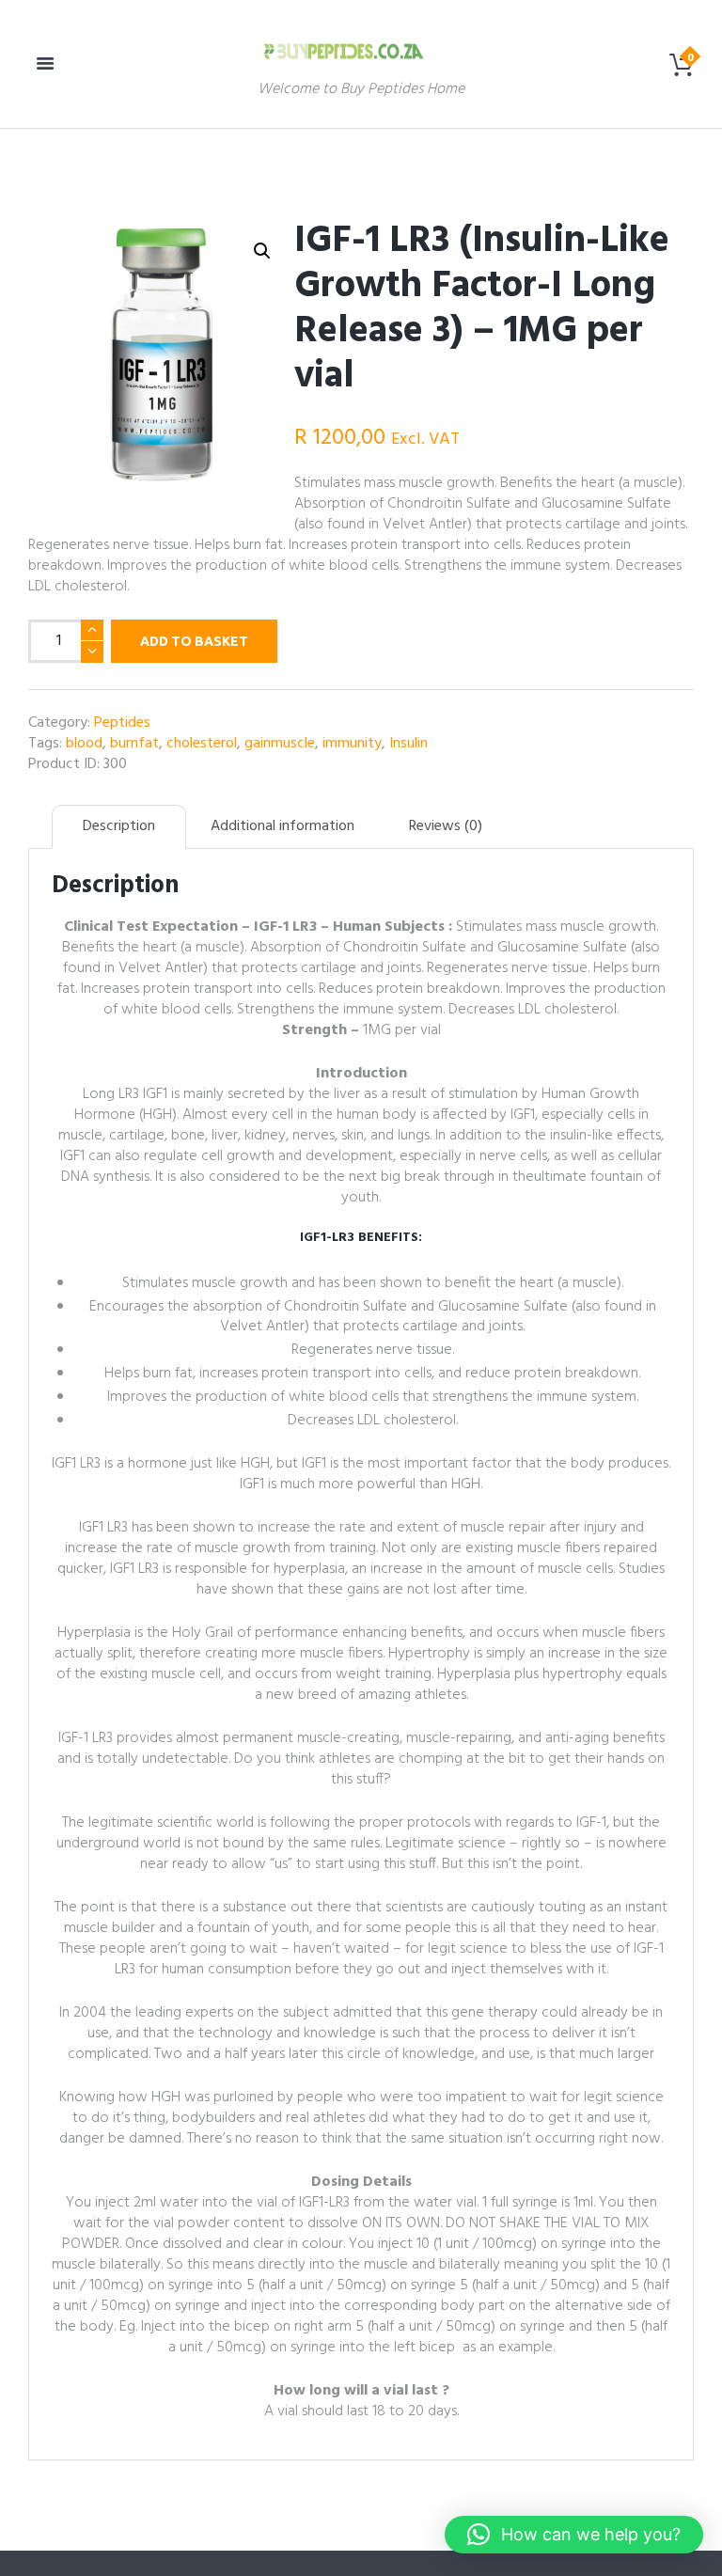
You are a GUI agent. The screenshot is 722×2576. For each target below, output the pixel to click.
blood (84, 744)
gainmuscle (280, 744)
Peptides (122, 723)
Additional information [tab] (283, 826)
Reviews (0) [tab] (446, 826)
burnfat (134, 744)
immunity (352, 744)
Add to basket (194, 641)
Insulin (408, 744)
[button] (262, 251)
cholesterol (202, 744)
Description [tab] (119, 826)
